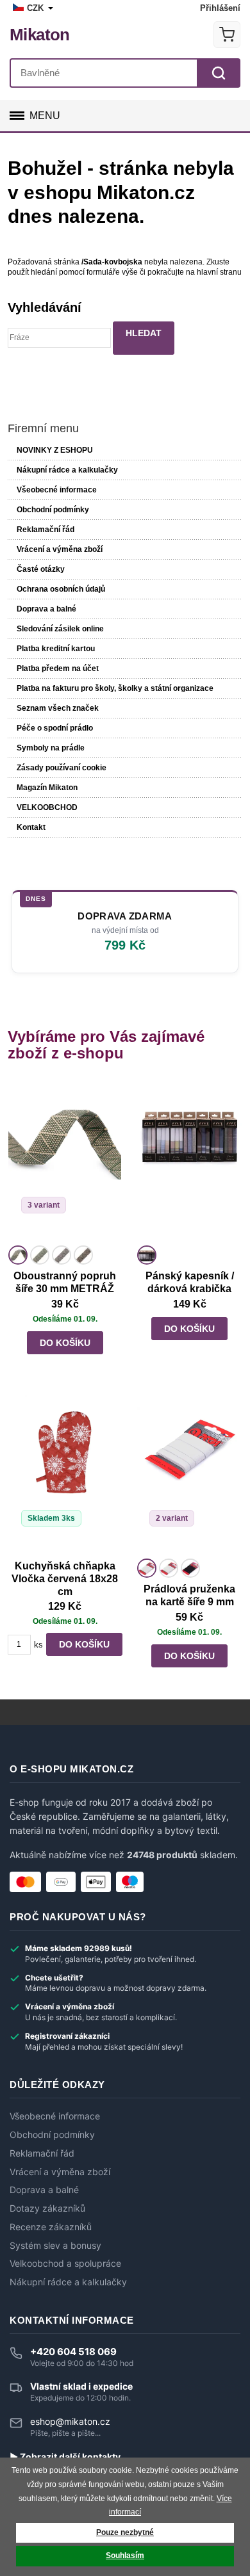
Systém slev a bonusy (55, 2246)
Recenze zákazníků (51, 2227)
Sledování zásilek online (60, 629)
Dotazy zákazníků (47, 2208)
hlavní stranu (219, 272)
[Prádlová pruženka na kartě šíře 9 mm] (189, 1475)
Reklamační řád (46, 530)
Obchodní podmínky (53, 510)
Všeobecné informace (57, 490)
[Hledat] (219, 73)
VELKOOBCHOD (47, 807)
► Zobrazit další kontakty (65, 2457)
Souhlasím (125, 2556)
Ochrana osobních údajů (61, 589)
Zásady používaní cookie (62, 768)
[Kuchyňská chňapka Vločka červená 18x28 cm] (64, 1475)
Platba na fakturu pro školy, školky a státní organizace (115, 688)
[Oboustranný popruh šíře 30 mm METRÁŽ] (64, 1162)
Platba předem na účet (58, 668)
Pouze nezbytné (125, 2532)
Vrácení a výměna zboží (60, 549)
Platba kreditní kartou (56, 649)
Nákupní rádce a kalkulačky (68, 2282)
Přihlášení (220, 8)
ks (38, 1645)
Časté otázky (41, 569)
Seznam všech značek (58, 708)
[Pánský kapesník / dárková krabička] (189, 1162)
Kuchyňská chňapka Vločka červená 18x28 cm (65, 1579)
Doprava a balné (46, 609)
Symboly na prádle (51, 748)
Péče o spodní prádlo (55, 728)
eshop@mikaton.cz (70, 2421)
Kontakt (31, 827)
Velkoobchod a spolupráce (65, 2264)
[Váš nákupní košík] (227, 35)
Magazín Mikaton (47, 788)
